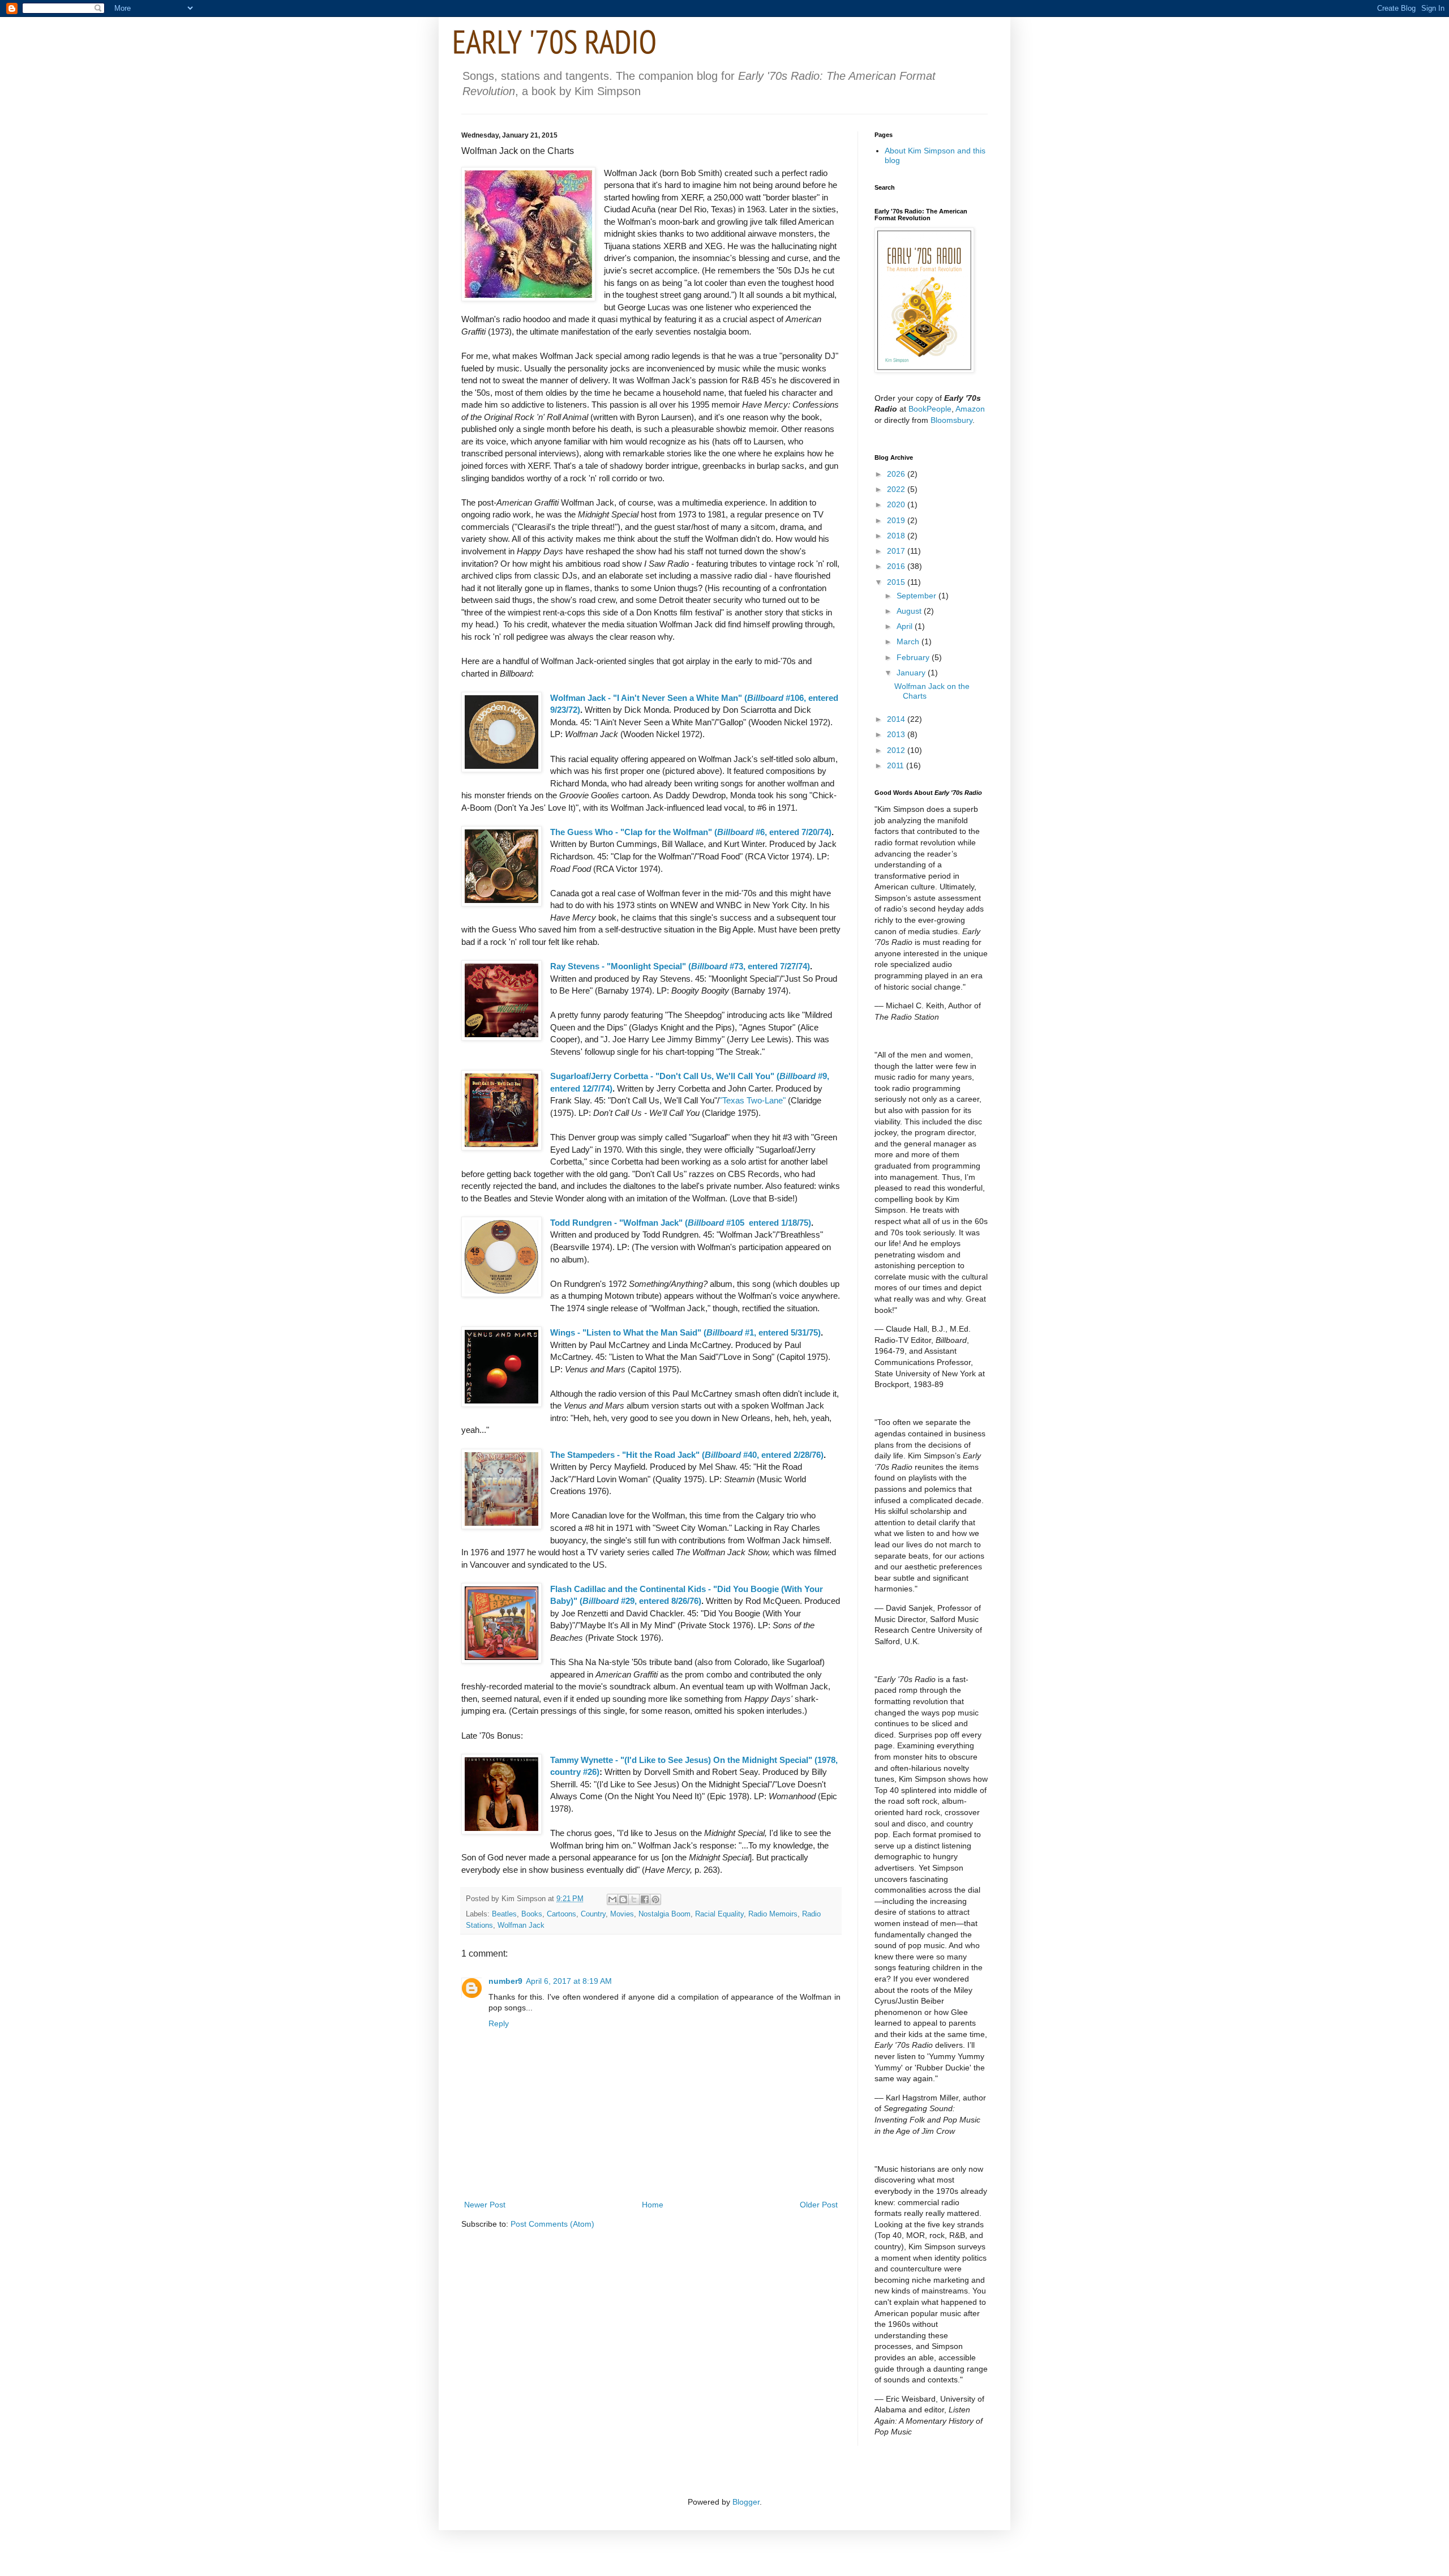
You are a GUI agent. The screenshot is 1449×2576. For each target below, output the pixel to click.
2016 (897, 566)
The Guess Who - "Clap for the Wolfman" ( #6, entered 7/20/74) (691, 832)
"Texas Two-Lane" (753, 1100)
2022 (897, 489)
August (910, 611)
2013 (897, 734)
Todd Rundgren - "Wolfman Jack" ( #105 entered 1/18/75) (681, 1223)
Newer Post (485, 2205)
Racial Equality (719, 1914)
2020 (897, 504)
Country (593, 1914)
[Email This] (612, 1899)
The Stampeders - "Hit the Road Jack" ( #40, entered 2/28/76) (687, 1455)
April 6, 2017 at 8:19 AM (569, 1981)
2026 (897, 474)
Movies (622, 1914)
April (906, 626)
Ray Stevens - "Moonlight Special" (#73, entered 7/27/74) (680, 966)
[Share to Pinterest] (655, 1899)
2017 (897, 551)
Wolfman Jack (521, 1925)
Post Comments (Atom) (552, 2224)
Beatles (504, 1914)
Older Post (819, 2205)
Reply (499, 2023)
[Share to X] (634, 1899)
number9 (505, 1981)
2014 (897, 719)
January (912, 673)
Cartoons (561, 1914)
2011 (897, 765)
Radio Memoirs (773, 1914)
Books (532, 1914)
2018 (897, 536)
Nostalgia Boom (665, 1914)
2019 (897, 520)
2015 (897, 582)
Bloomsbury (951, 420)
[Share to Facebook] (645, 1899)
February (914, 657)
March (909, 641)
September (918, 596)
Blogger (746, 2502)
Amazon (970, 409)
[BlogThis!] (623, 1899)
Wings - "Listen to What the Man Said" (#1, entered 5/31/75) (685, 1332)
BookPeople (930, 409)
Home (653, 2205)
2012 (897, 750)
